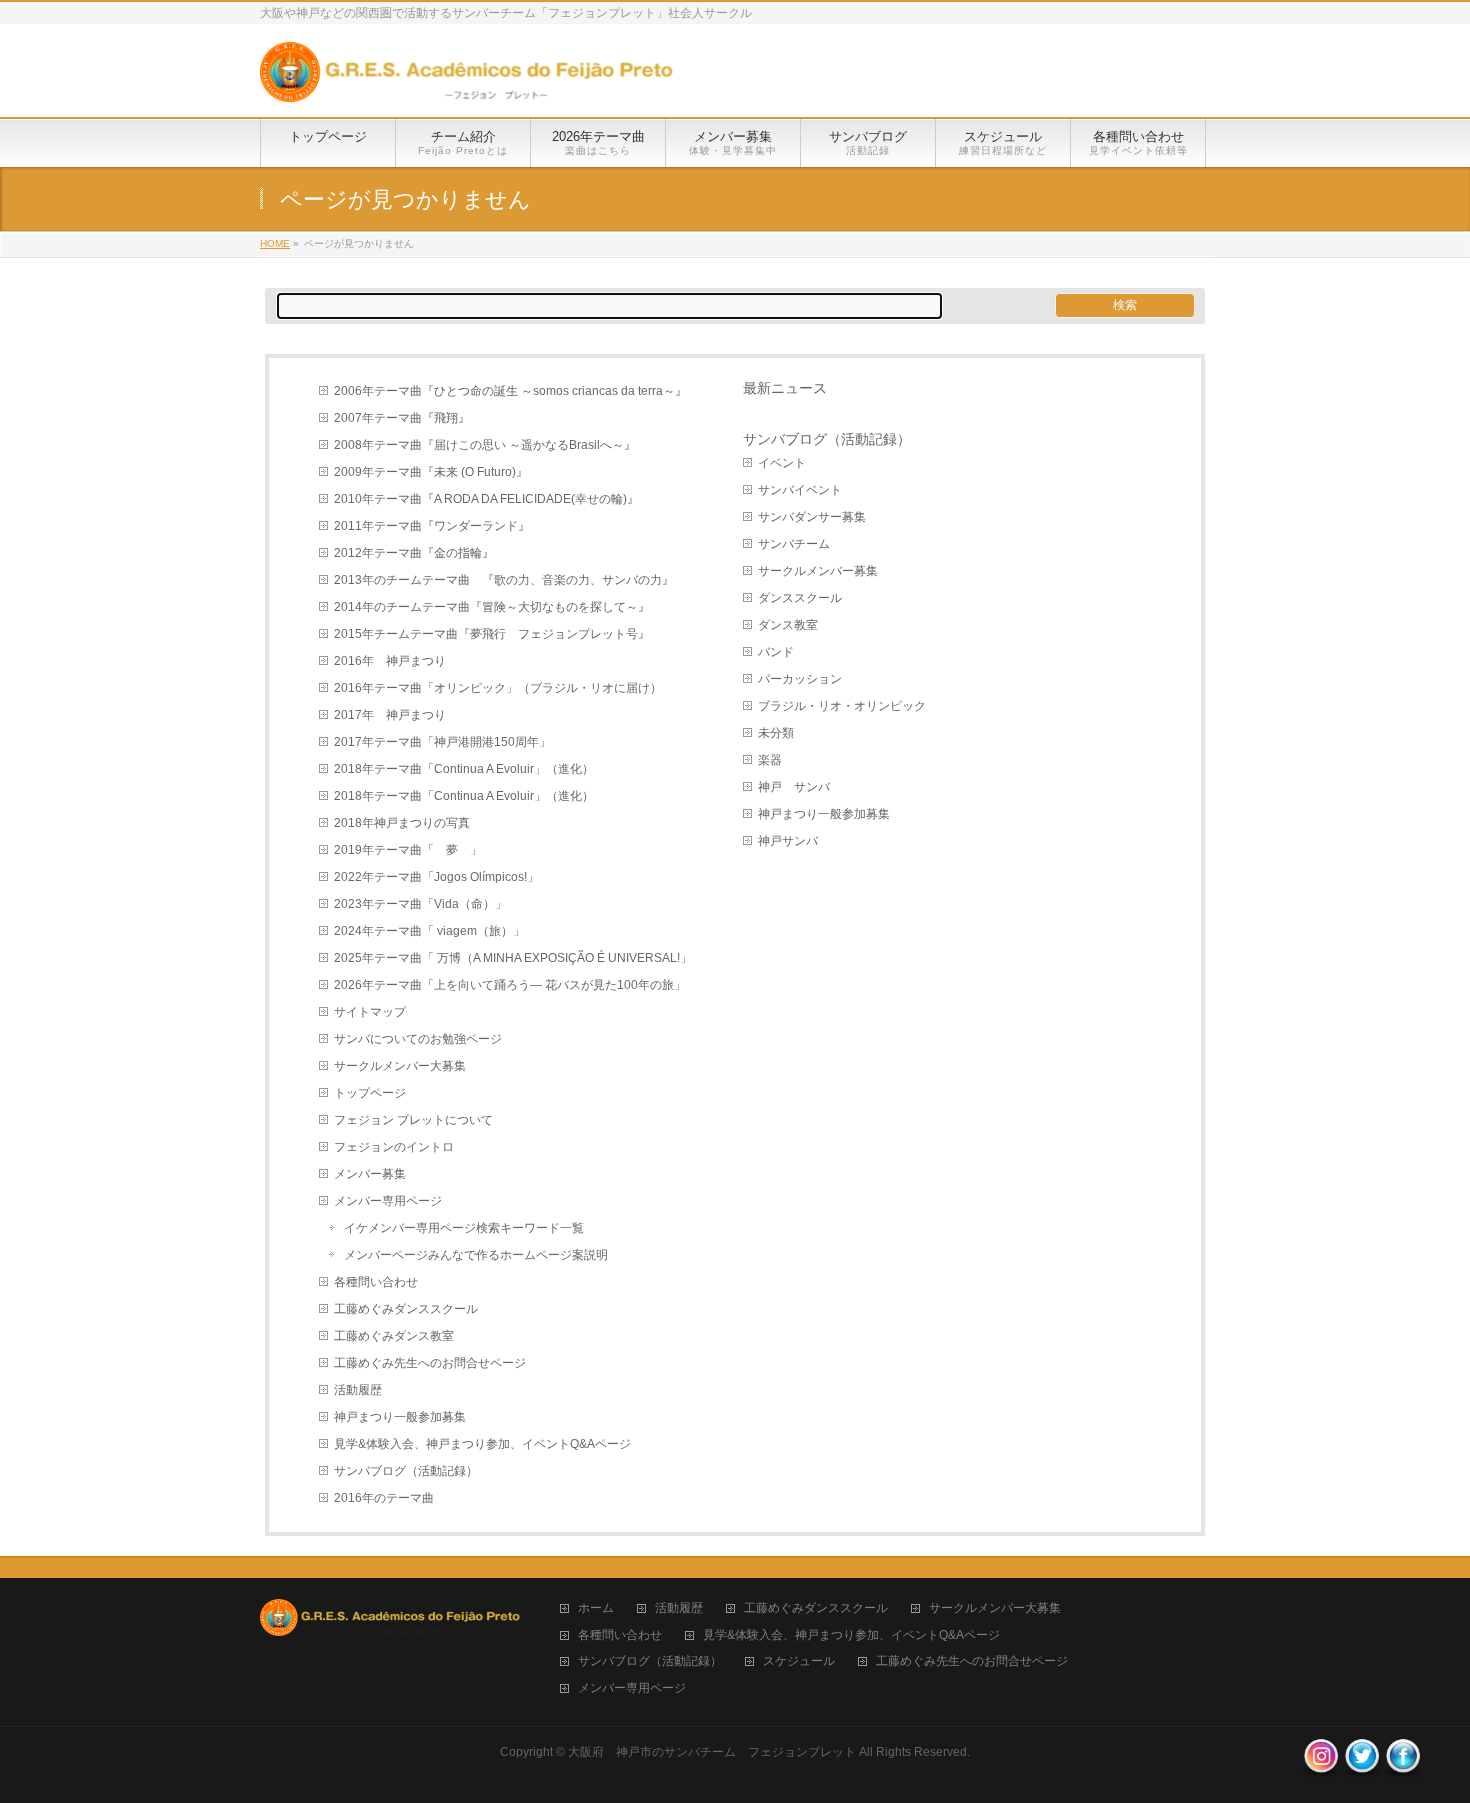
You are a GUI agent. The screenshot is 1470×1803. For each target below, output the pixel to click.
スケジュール (799, 1661)
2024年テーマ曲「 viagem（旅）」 (429, 931)
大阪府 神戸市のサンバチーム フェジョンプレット (712, 1752)
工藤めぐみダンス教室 (394, 1336)
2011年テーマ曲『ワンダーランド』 (432, 526)
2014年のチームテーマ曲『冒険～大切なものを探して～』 (492, 607)
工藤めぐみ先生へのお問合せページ (430, 1363)
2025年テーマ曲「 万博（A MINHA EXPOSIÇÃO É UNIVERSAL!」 (513, 958)
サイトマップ (370, 1012)
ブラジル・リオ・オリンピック (842, 706)
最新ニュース (785, 388)
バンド (776, 652)
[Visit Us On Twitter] (1361, 1767)
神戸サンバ (788, 841)
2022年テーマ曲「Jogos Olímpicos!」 (436, 877)
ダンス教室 (788, 625)
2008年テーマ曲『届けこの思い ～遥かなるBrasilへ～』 (485, 445)
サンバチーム (794, 544)
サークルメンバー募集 (818, 571)
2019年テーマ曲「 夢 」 (408, 850)
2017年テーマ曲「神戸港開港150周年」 (442, 742)
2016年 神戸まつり (390, 661)
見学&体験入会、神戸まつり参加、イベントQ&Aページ (482, 1444)
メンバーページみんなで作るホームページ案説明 (476, 1255)
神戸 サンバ (794, 787)
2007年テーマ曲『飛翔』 (402, 418)
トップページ (370, 1093)
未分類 (776, 733)
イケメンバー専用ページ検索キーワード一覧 (464, 1228)
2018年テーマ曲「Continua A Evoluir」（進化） (464, 769)
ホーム (596, 1608)
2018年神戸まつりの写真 (402, 823)
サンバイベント (800, 490)
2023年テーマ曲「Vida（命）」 (420, 904)
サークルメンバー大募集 (400, 1066)
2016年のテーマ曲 (384, 1498)
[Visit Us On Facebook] (1402, 1767)
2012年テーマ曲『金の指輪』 (414, 553)
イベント (782, 463)
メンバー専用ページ (388, 1201)
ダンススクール (800, 598)
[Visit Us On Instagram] (1320, 1767)
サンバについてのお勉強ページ (418, 1039)
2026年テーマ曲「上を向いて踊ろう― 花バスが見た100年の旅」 (510, 985)
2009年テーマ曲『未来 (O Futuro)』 (431, 472)
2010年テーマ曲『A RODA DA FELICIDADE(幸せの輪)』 (486, 499)
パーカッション (800, 679)
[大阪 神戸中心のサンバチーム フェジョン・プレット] (466, 79)
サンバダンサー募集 (812, 517)
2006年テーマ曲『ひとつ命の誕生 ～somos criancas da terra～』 (510, 391)
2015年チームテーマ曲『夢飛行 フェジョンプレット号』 (492, 634)
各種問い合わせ (376, 1282)
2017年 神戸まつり (390, 715)
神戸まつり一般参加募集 (400, 1417)
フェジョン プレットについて (413, 1120)
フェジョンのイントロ (394, 1147)
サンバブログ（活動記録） (406, 1471)
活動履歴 (358, 1390)
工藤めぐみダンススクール (406, 1309)
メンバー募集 (370, 1174)
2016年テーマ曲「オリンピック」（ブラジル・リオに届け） (498, 688)
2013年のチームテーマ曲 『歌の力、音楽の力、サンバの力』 (504, 580)
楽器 (770, 760)
